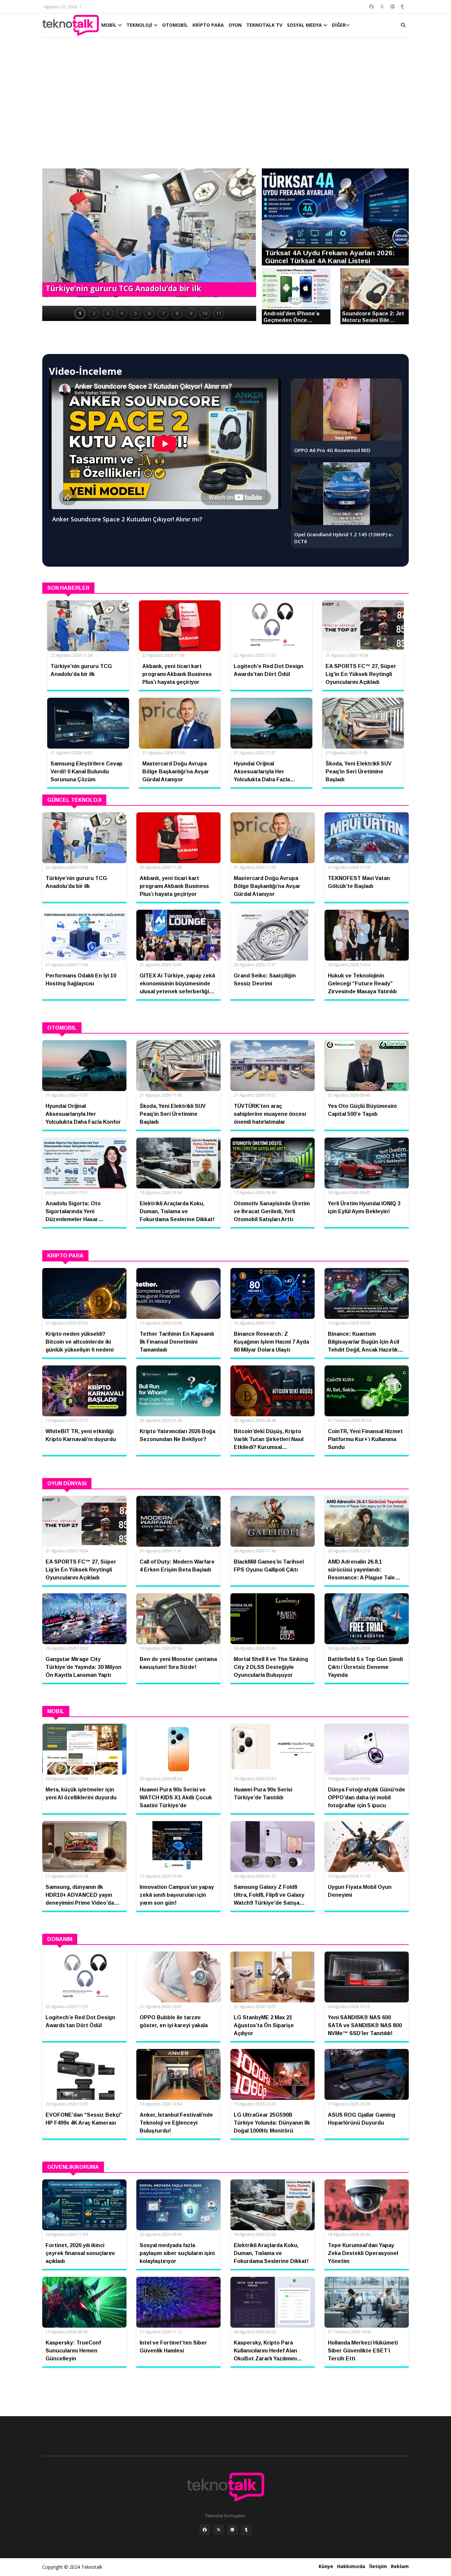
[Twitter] (219, 2530)
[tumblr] (246, 2530)
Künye (326, 2566)
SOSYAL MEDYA (305, 25)
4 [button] (121, 313)
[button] (51, 238)
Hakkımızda (351, 2566)
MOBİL (110, 25)
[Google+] (232, 2530)
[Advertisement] (225, 106)
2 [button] (94, 313)
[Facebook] (205, 2530)
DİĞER (339, 25)
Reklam (400, 2566)
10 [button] (205, 313)
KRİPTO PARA (208, 25)
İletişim (378, 2566)
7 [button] (163, 313)
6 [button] (149, 313)
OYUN (235, 25)
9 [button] (191, 313)
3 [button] (108, 313)
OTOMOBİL (175, 25)
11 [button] (219, 313)
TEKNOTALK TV (264, 25)
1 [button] (80, 313)
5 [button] (135, 313)
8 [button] (177, 313)
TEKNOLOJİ (140, 25)
